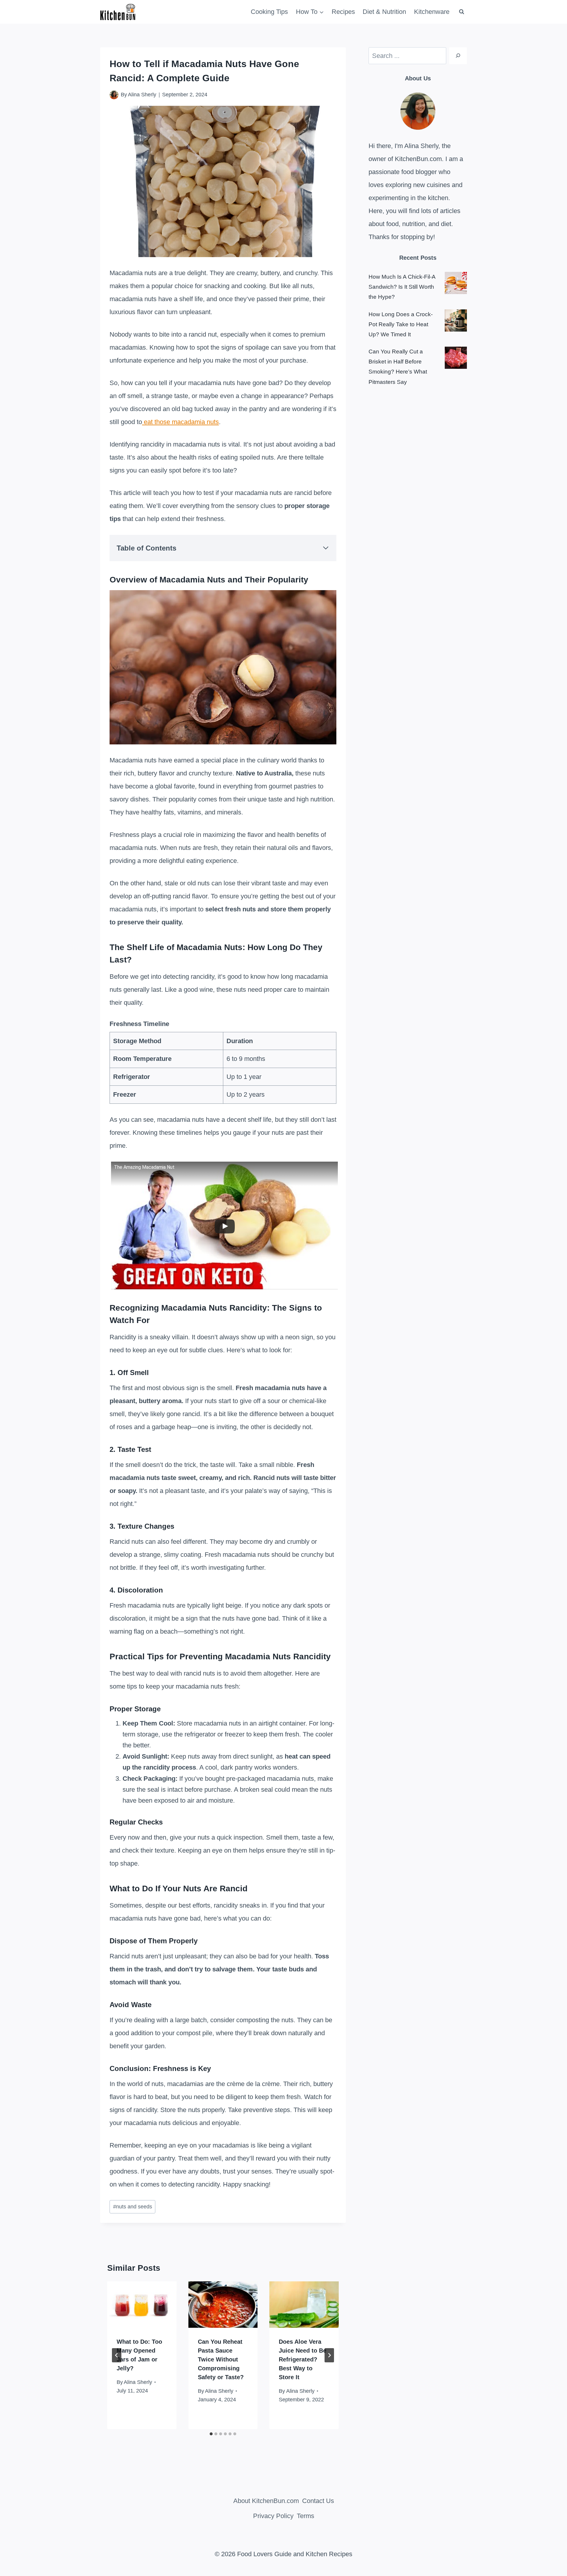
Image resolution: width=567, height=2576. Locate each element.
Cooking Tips (269, 12)
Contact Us (318, 2501)
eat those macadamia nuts (180, 422)
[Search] (458, 56)
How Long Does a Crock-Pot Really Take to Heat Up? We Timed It (401, 324)
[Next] (329, 2355)
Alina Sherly (142, 95)
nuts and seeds (133, 2207)
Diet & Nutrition (384, 12)
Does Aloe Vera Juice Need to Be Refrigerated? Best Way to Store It (303, 2359)
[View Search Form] (462, 12)
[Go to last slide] (117, 2355)
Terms (306, 2516)
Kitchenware (432, 12)
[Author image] (114, 95)
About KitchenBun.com (266, 2501)
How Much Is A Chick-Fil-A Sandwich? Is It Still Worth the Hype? (402, 287)
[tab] (211, 2434)
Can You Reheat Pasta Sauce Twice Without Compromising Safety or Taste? (221, 2359)
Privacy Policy (273, 2516)
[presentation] (142, 2304)
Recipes (343, 12)
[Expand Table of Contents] (326, 548)
